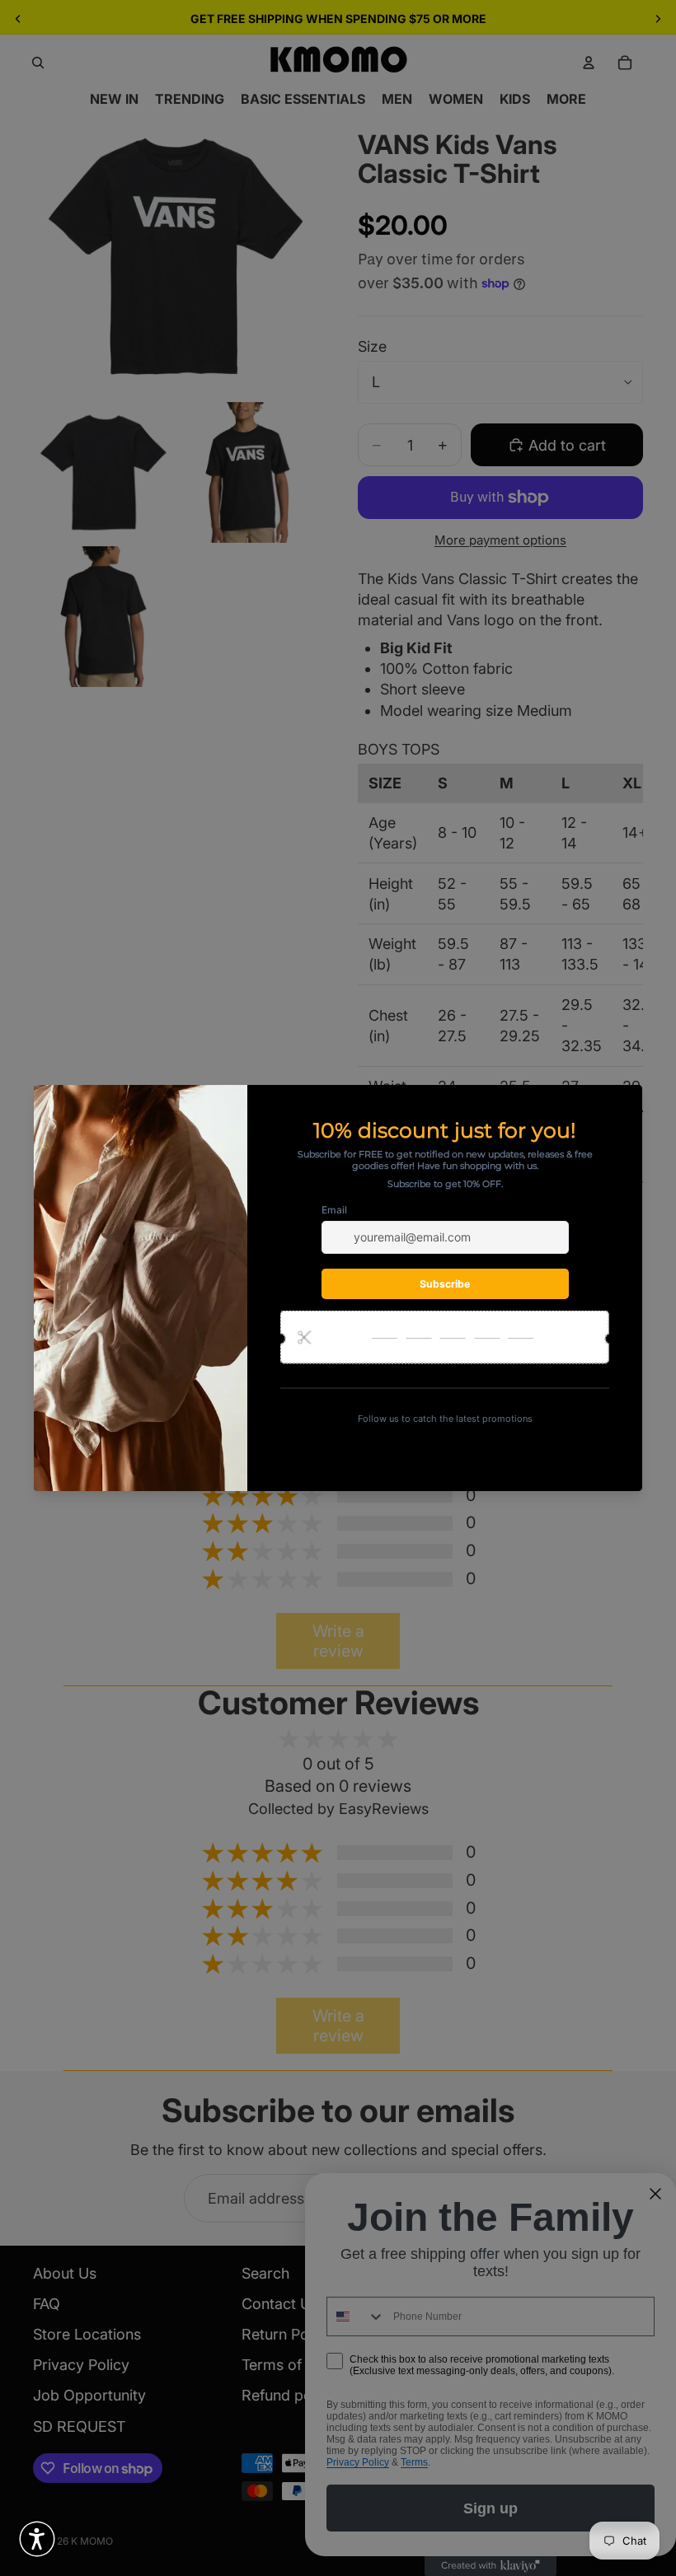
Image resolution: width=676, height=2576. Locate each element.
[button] (37, 2539)
